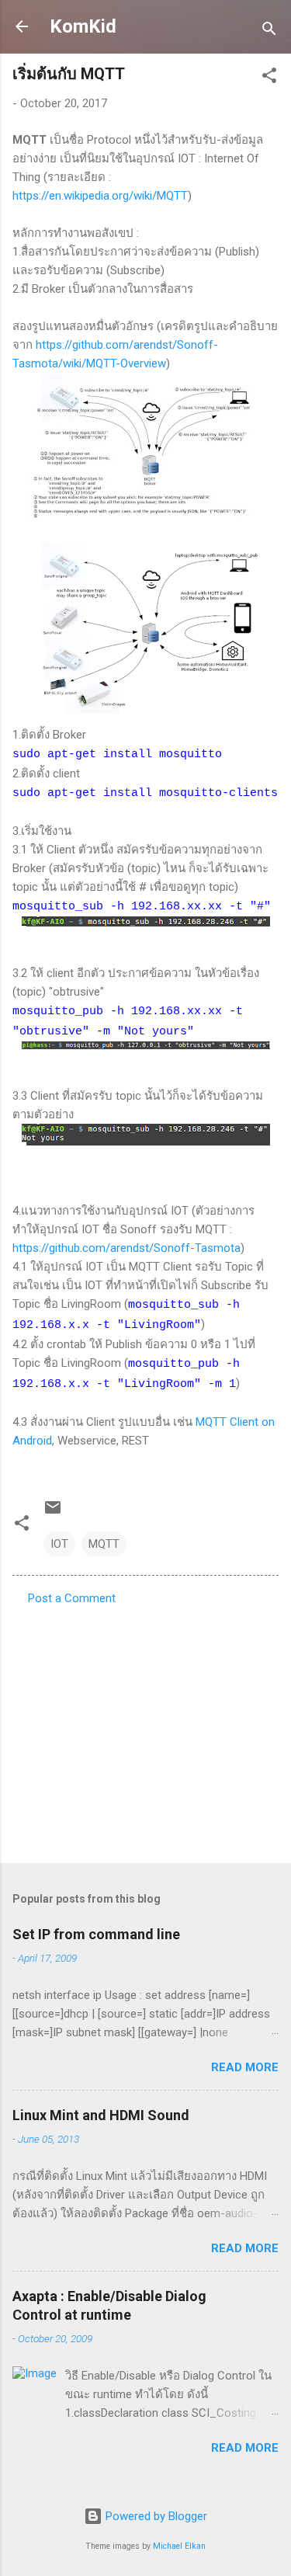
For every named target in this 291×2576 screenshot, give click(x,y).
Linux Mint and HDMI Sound (101, 2115)
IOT (59, 1544)
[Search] (269, 31)
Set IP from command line (96, 1934)
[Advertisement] (145, 1730)
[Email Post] (53, 1513)
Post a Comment (72, 1598)
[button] (269, 78)
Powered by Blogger (155, 2516)
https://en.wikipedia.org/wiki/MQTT (100, 196)
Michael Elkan (179, 2546)
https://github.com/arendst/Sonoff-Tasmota (126, 1248)
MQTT (104, 1544)
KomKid (83, 26)
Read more (245, 2067)
